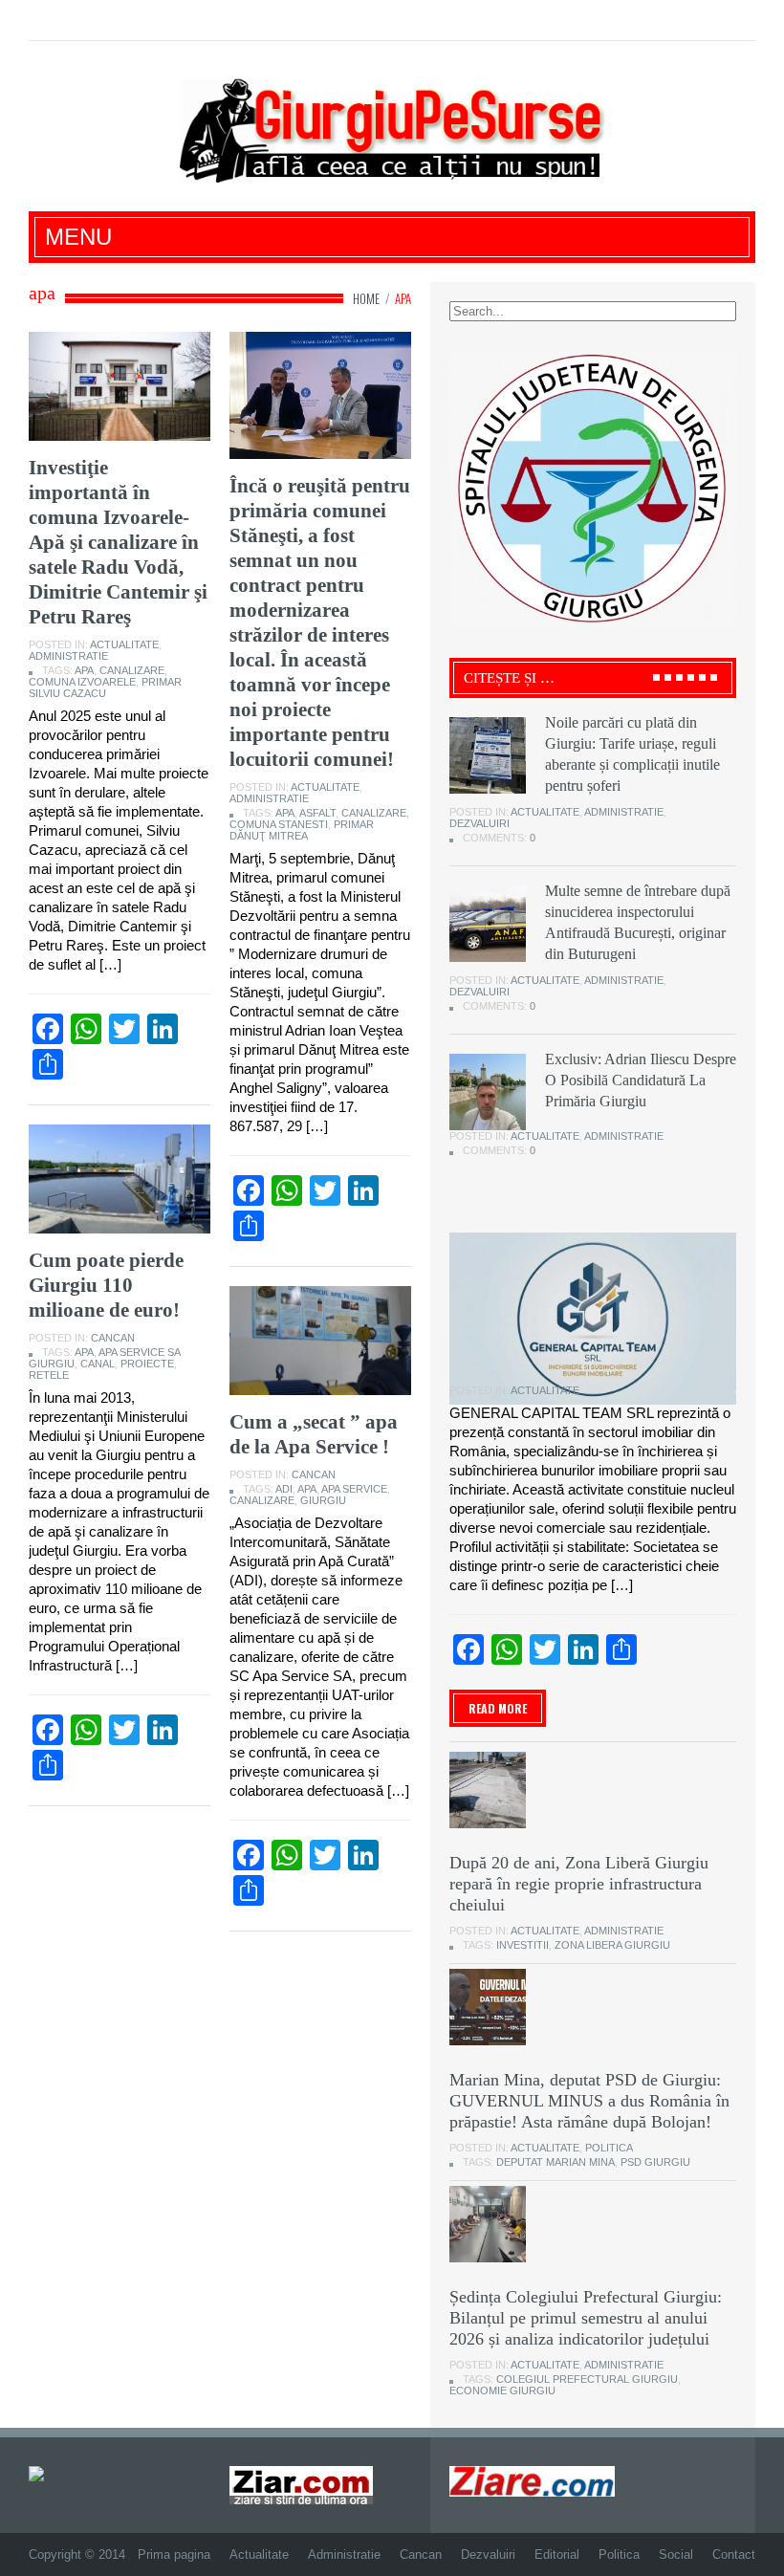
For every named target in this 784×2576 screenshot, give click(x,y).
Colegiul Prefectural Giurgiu (587, 2379)
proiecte (147, 1364)
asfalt (317, 813)
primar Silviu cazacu (105, 688)
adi (284, 1489)
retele (49, 1375)
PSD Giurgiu (655, 2162)
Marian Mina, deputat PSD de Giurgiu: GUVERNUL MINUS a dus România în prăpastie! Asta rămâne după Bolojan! (589, 2101)
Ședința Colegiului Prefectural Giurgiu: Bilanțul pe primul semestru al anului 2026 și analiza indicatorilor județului (586, 2318)
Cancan (113, 1338)
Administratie (68, 656)
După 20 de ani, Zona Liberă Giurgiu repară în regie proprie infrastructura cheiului (579, 1884)
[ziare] (301, 2484)
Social (676, 2554)
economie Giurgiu (502, 2390)
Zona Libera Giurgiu (612, 1945)
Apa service (354, 1489)
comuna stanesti (279, 824)
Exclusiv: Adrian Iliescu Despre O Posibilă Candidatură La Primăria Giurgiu (641, 1080)
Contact (734, 2554)
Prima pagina (174, 2554)
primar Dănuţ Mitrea (302, 830)
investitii (523, 1945)
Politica (609, 2148)
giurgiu (323, 1500)
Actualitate (124, 644)
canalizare (132, 670)
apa (84, 670)
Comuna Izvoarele (82, 682)
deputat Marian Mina (555, 2162)
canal (98, 1364)
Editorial (557, 2554)
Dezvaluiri (479, 823)
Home (366, 298)
